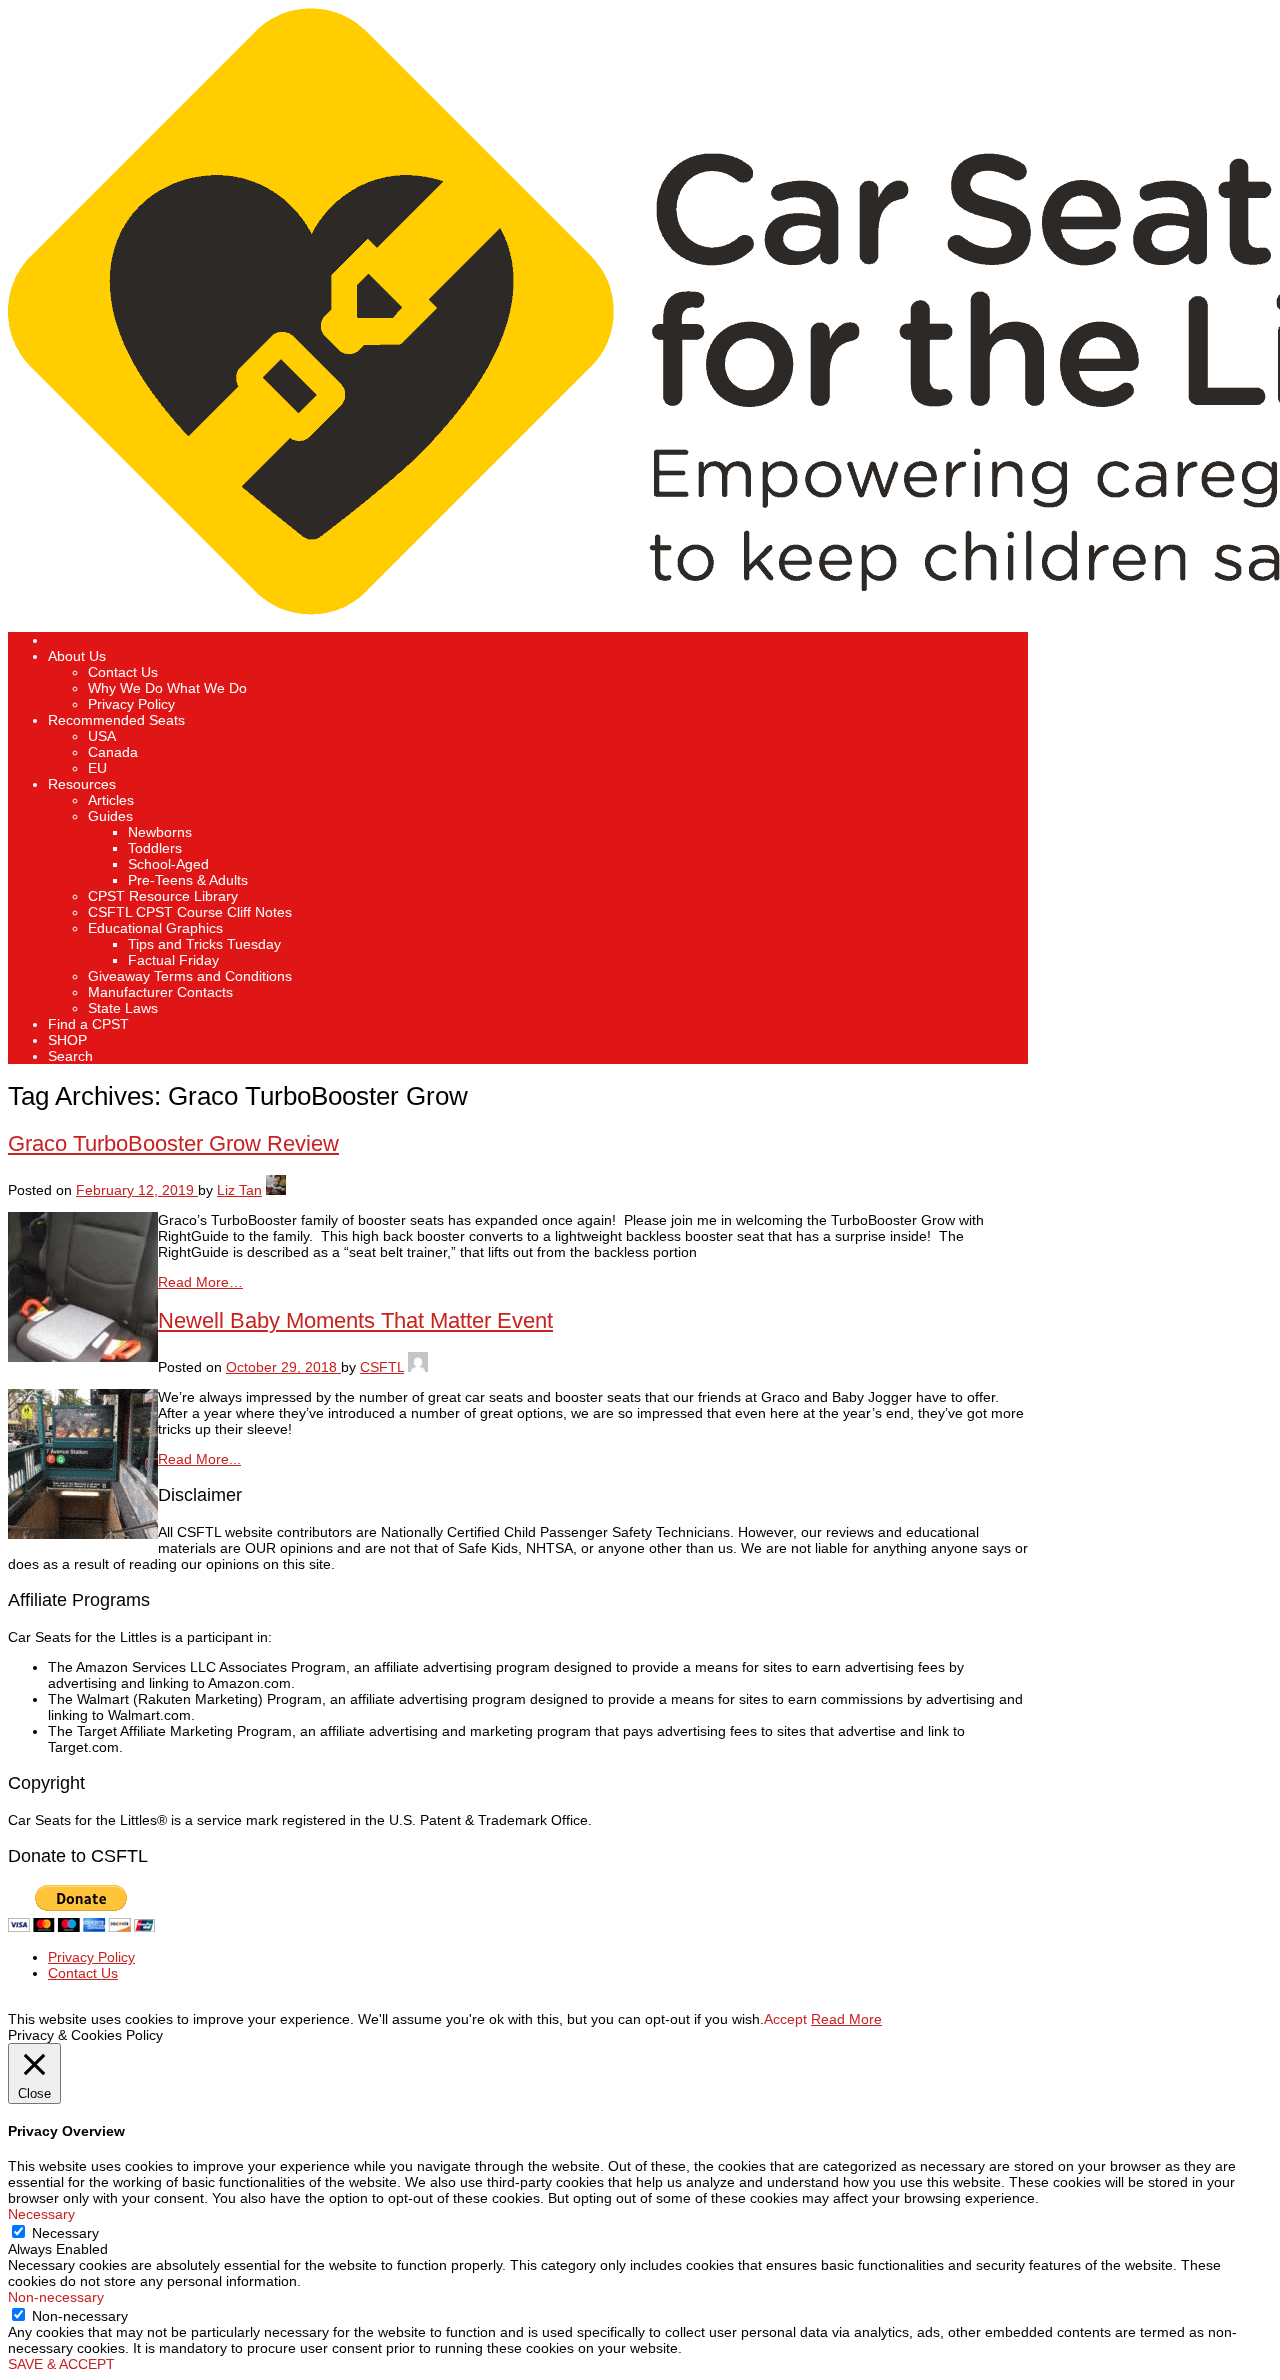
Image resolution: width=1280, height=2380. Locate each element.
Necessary (65, 2233)
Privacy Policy (131, 704)
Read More (846, 2019)
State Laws (123, 1008)
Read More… (200, 1282)
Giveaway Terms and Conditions (190, 976)
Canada (113, 752)
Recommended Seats (116, 720)
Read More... (199, 1459)
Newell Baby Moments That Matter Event (355, 1320)
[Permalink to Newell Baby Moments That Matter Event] (83, 1534)
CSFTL (382, 1367)
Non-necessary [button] (56, 2297)
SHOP (67, 1040)
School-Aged (168, 864)
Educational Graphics (155, 928)
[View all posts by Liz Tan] (276, 1190)
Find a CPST (88, 1024)
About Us (77, 656)
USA (102, 736)
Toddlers (155, 848)
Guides (110, 816)
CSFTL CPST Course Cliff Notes (190, 912)
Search (70, 1056)
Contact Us (123, 672)
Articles (111, 800)
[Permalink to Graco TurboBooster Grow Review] (83, 1357)
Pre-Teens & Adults (188, 880)
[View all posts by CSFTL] (418, 1367)
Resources (82, 784)
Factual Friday (173, 960)
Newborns (160, 832)
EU (97, 768)
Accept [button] (785, 2019)
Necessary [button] (41, 2214)
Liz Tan (239, 1190)
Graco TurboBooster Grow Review (173, 1143)
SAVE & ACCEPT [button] (61, 2364)
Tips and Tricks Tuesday (204, 944)
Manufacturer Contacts (160, 992)
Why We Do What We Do (167, 688)
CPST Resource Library (163, 896)
